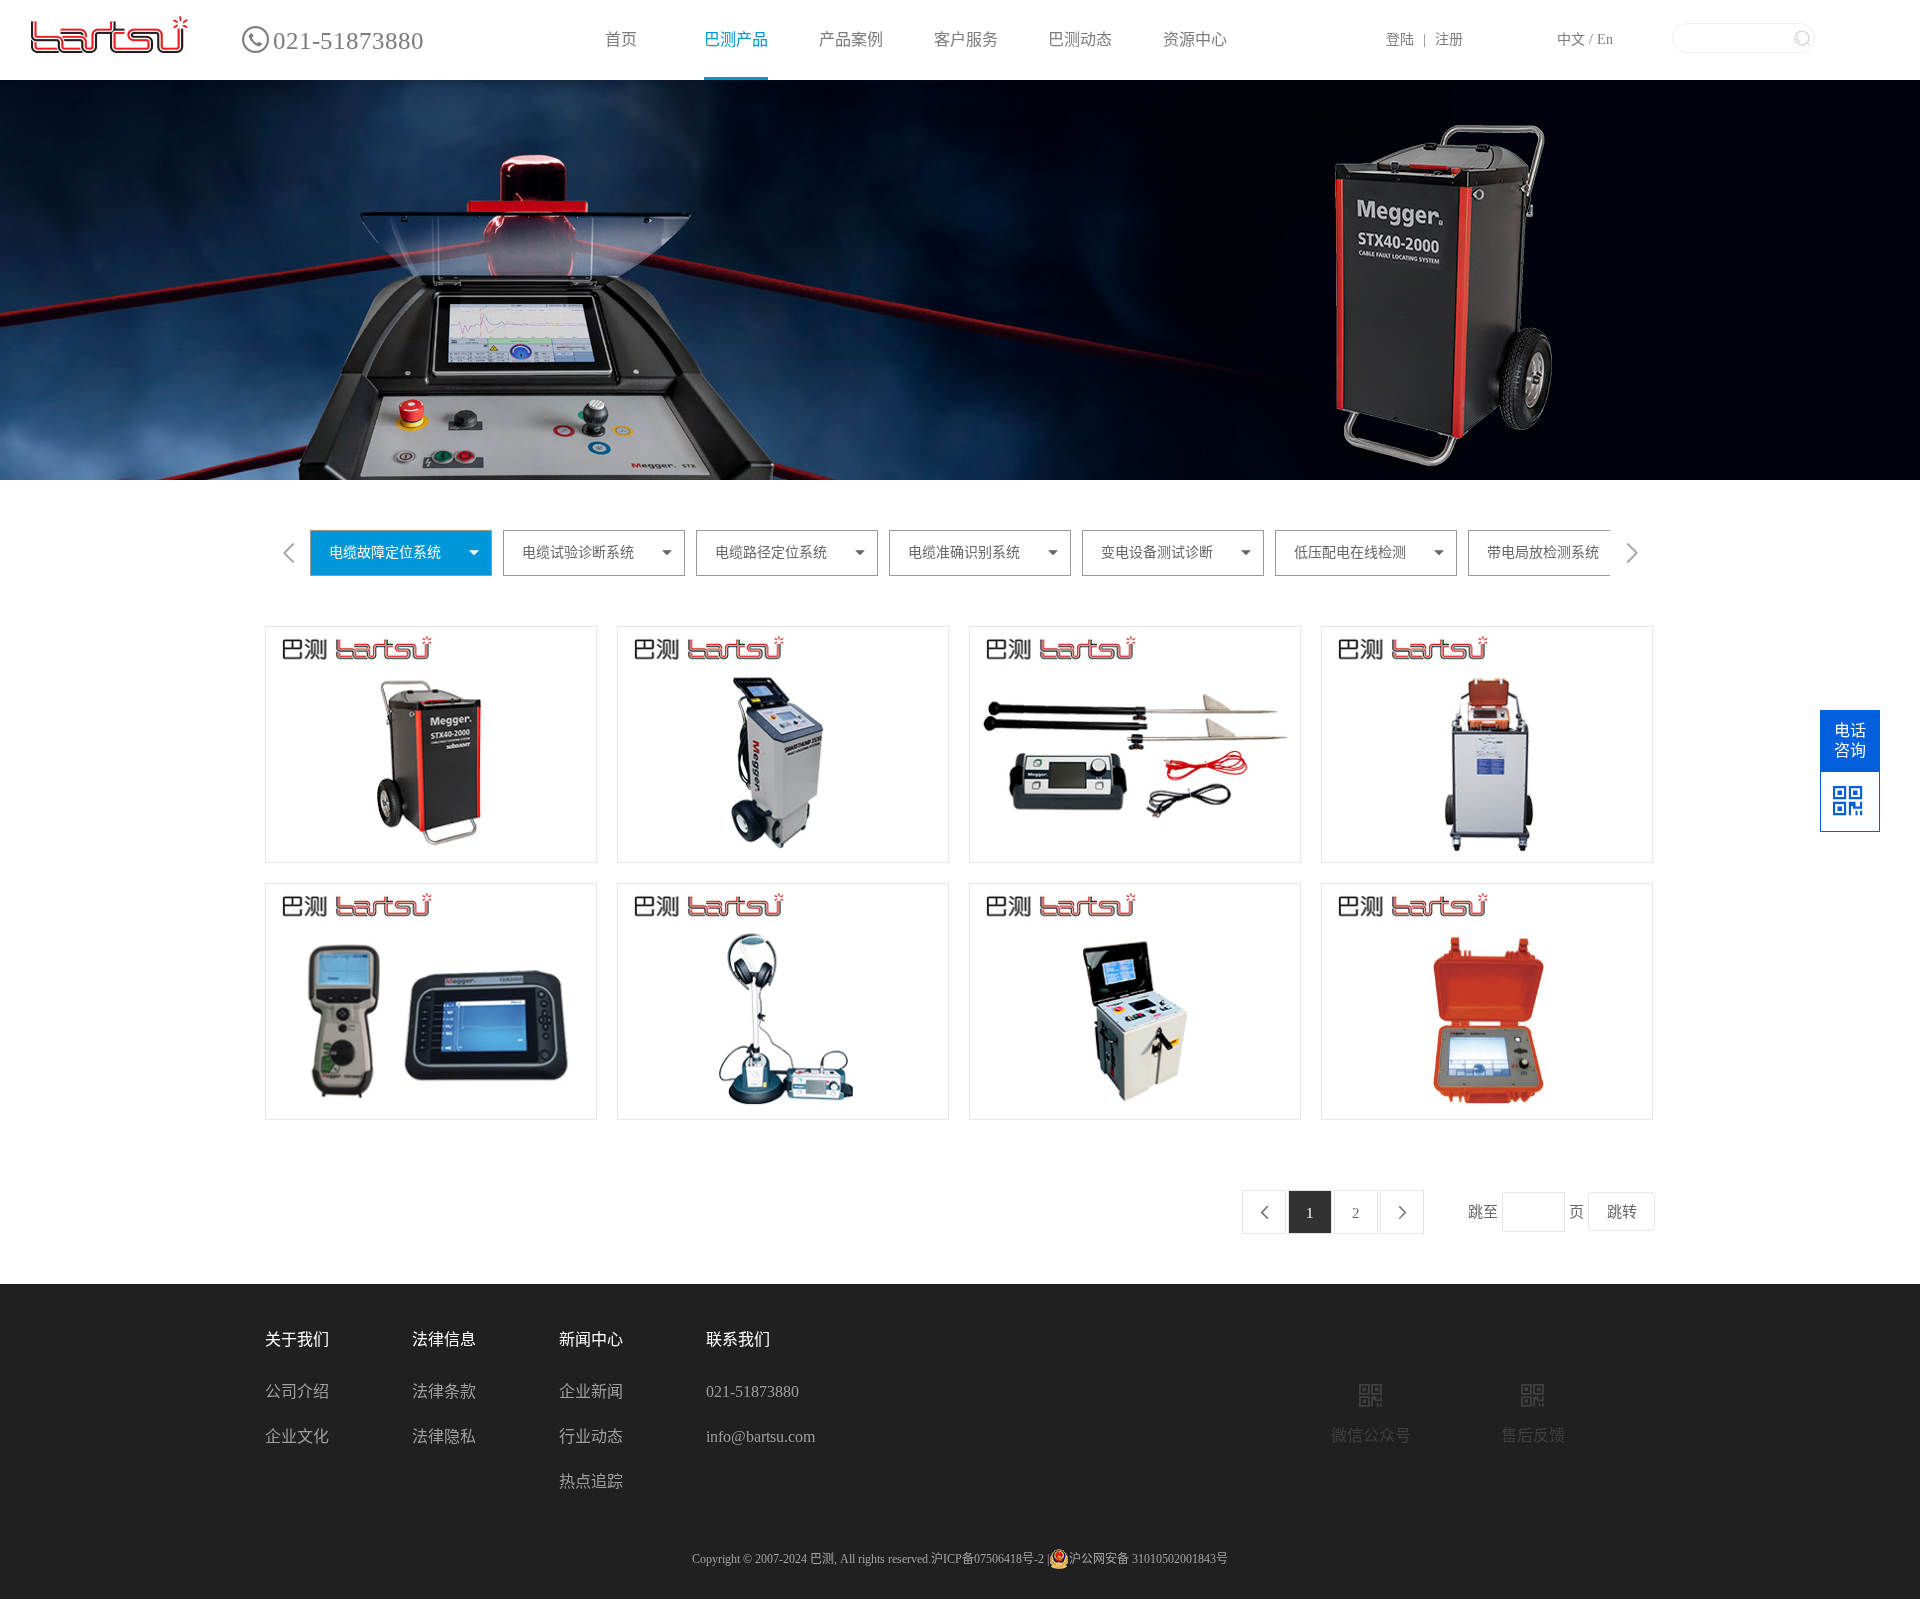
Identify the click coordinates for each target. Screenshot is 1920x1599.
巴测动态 (1080, 39)
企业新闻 (591, 1391)
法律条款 (444, 1391)
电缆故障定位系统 (385, 552)
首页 (621, 39)
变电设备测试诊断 (1157, 552)
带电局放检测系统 (1543, 552)
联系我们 (738, 1339)
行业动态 (591, 1436)
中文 (1571, 39)
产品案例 (851, 39)
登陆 (1400, 39)
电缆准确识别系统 (964, 552)
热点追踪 (591, 1481)
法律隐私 (444, 1436)
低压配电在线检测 (1350, 552)
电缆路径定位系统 (771, 552)
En (1605, 39)
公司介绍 (297, 1391)
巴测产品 (736, 39)
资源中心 (1195, 39)
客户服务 (966, 39)
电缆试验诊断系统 (578, 552)
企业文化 (297, 1436)
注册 (1449, 39)
